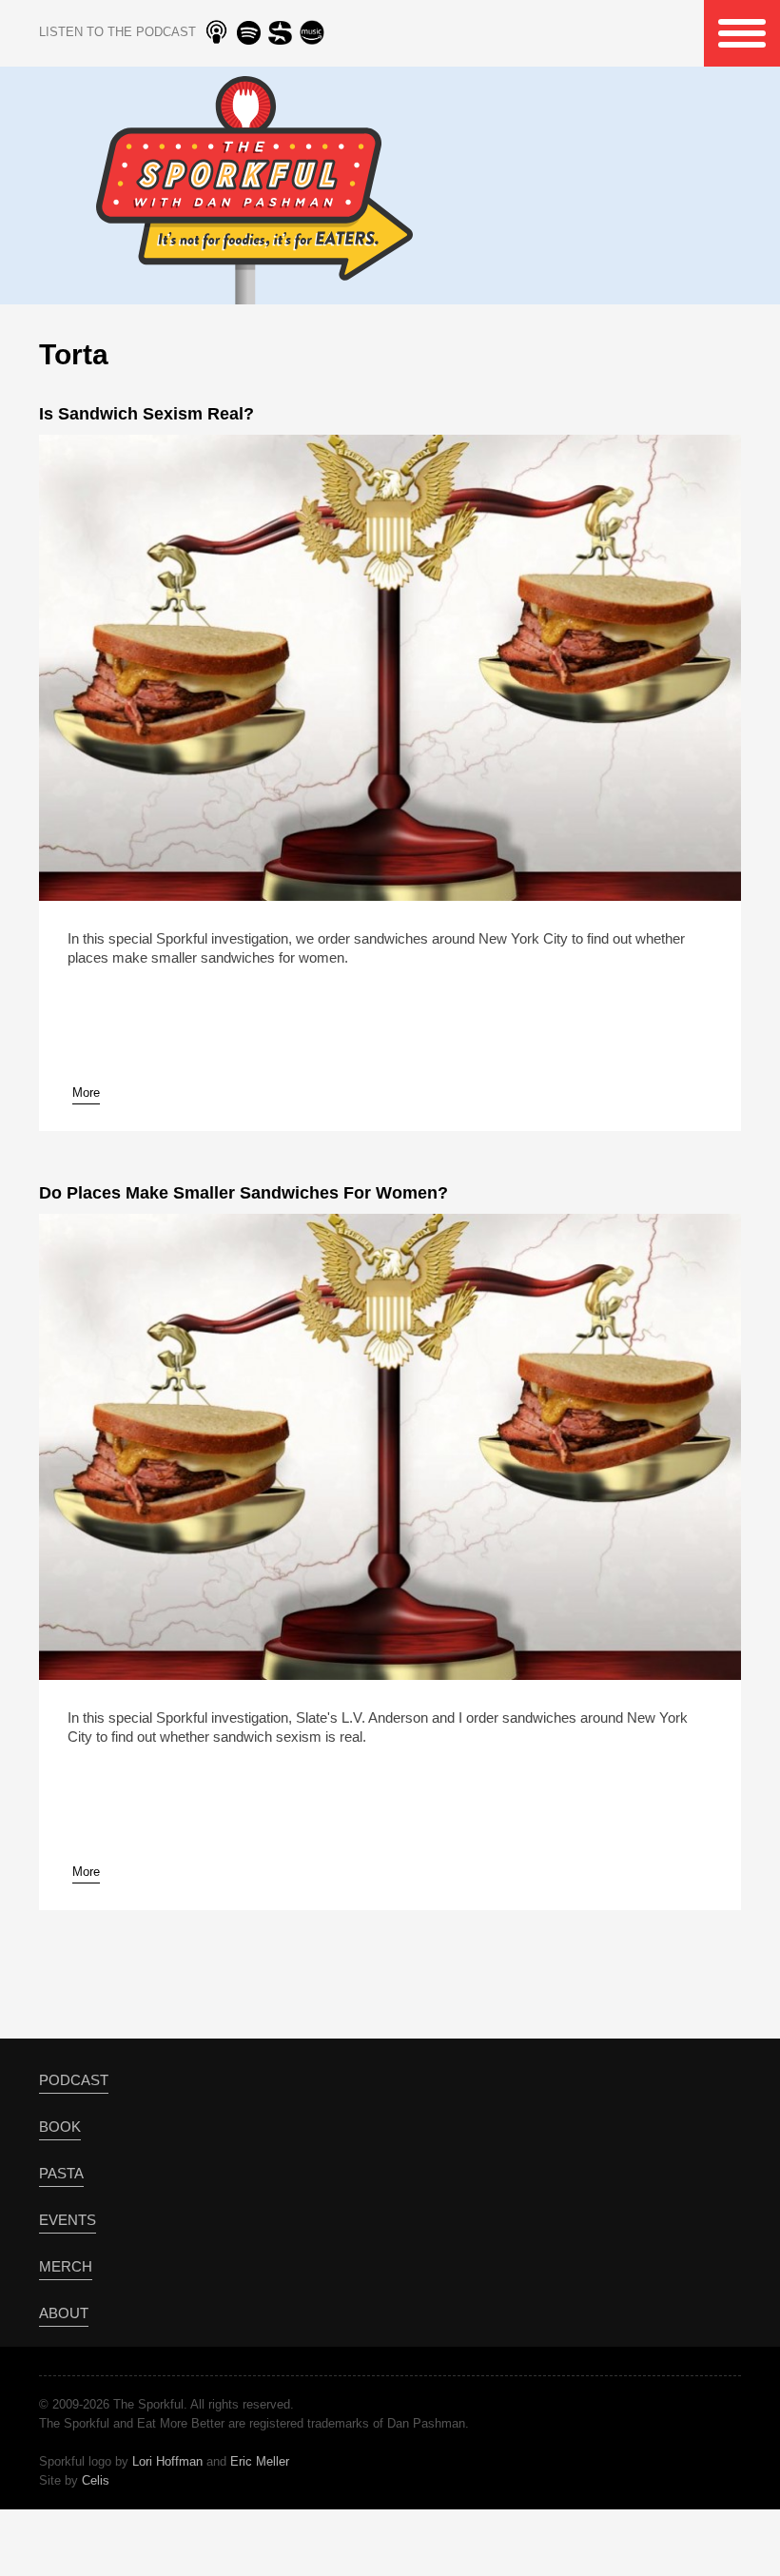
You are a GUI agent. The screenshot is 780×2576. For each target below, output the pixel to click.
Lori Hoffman (167, 2461)
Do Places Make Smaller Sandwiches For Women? (244, 1193)
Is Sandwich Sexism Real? (146, 414)
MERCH (66, 2266)
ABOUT (64, 2313)
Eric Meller (260, 2461)
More (86, 1093)
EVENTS (68, 2220)
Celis (96, 2480)
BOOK (60, 2127)
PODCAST (74, 2080)
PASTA (61, 2173)
